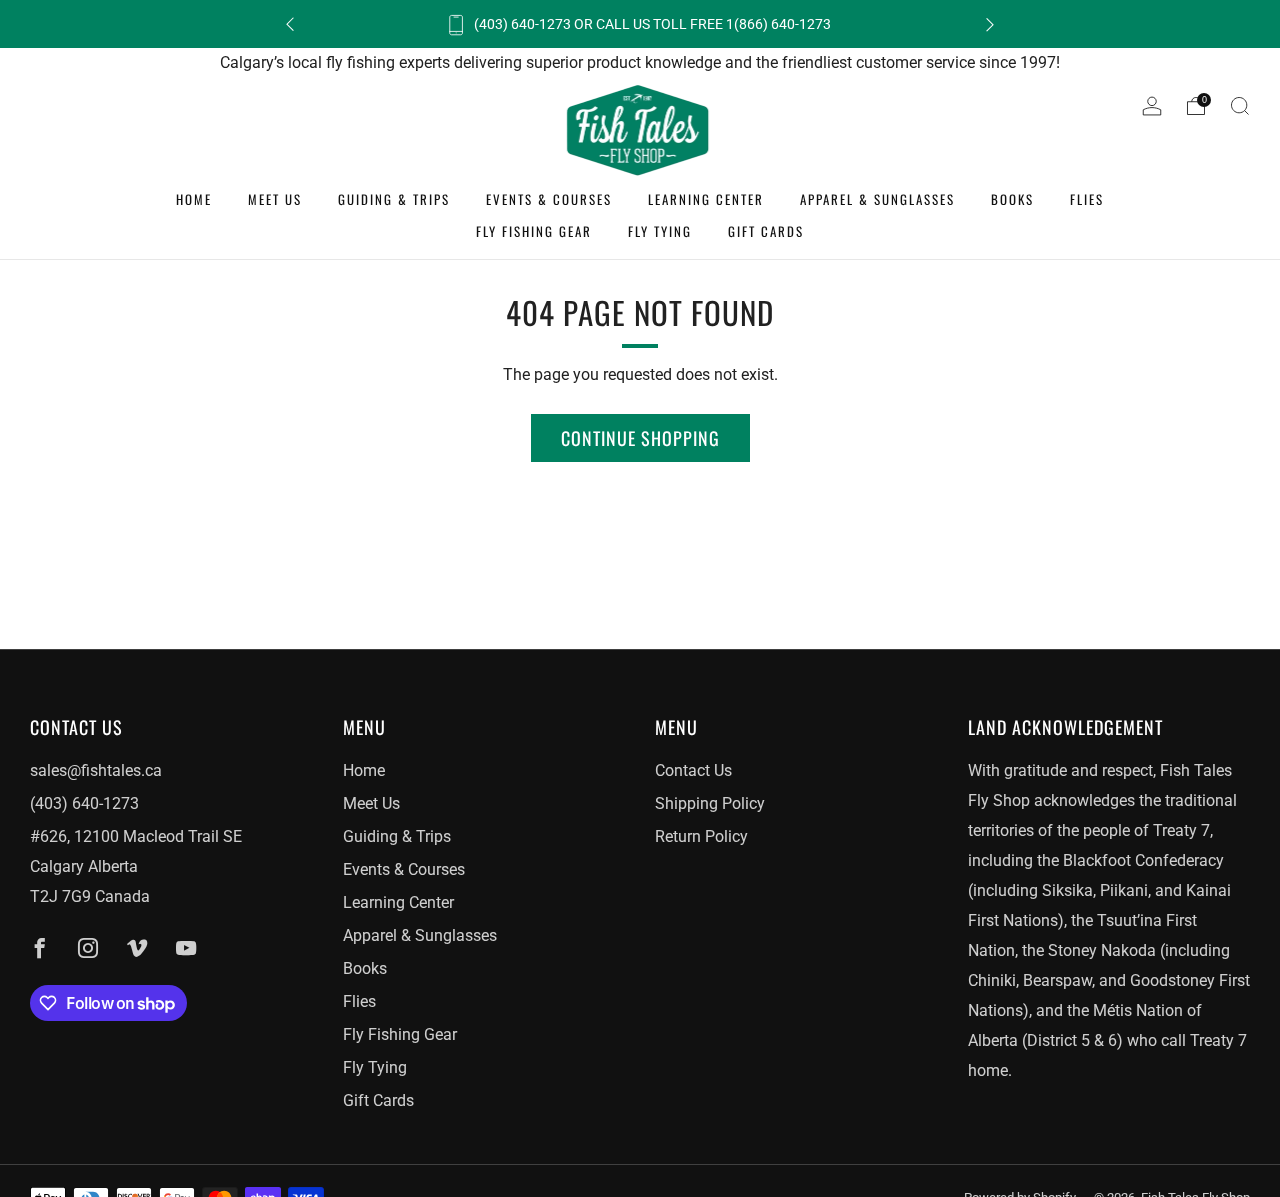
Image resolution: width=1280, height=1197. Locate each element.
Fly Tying (660, 231)
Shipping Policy (710, 803)
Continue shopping (640, 438)
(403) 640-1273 (84, 803)
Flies (1087, 199)
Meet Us (275, 199)
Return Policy (701, 836)
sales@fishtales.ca (96, 770)
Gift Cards (766, 231)
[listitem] (640, 24)
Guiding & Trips (394, 199)
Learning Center (706, 199)
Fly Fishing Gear (534, 231)
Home (194, 199)
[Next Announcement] (990, 24)
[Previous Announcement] (290, 24)
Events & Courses (549, 199)
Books (1012, 199)
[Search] (1240, 106)
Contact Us (693, 770)
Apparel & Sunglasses (877, 199)
